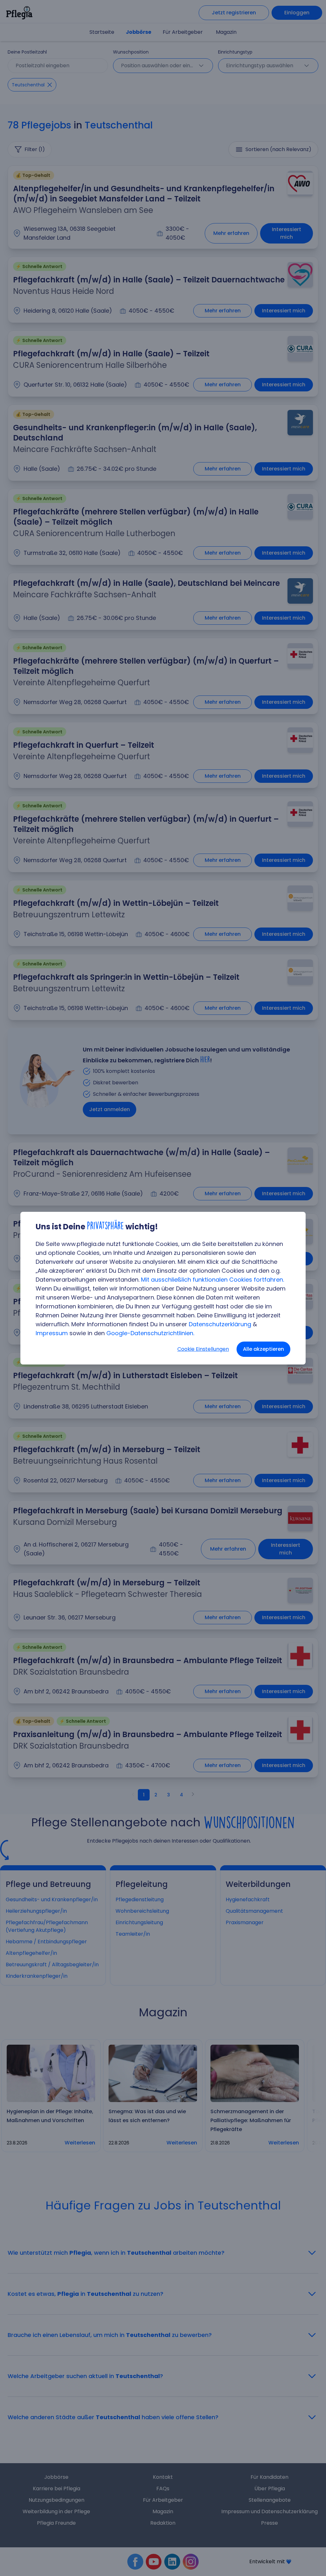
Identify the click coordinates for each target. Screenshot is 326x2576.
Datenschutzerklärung (220, 1324)
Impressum (52, 1333)
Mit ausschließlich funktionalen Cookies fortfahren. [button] (213, 1280)
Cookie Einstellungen (203, 1349)
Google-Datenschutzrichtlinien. (150, 1333)
